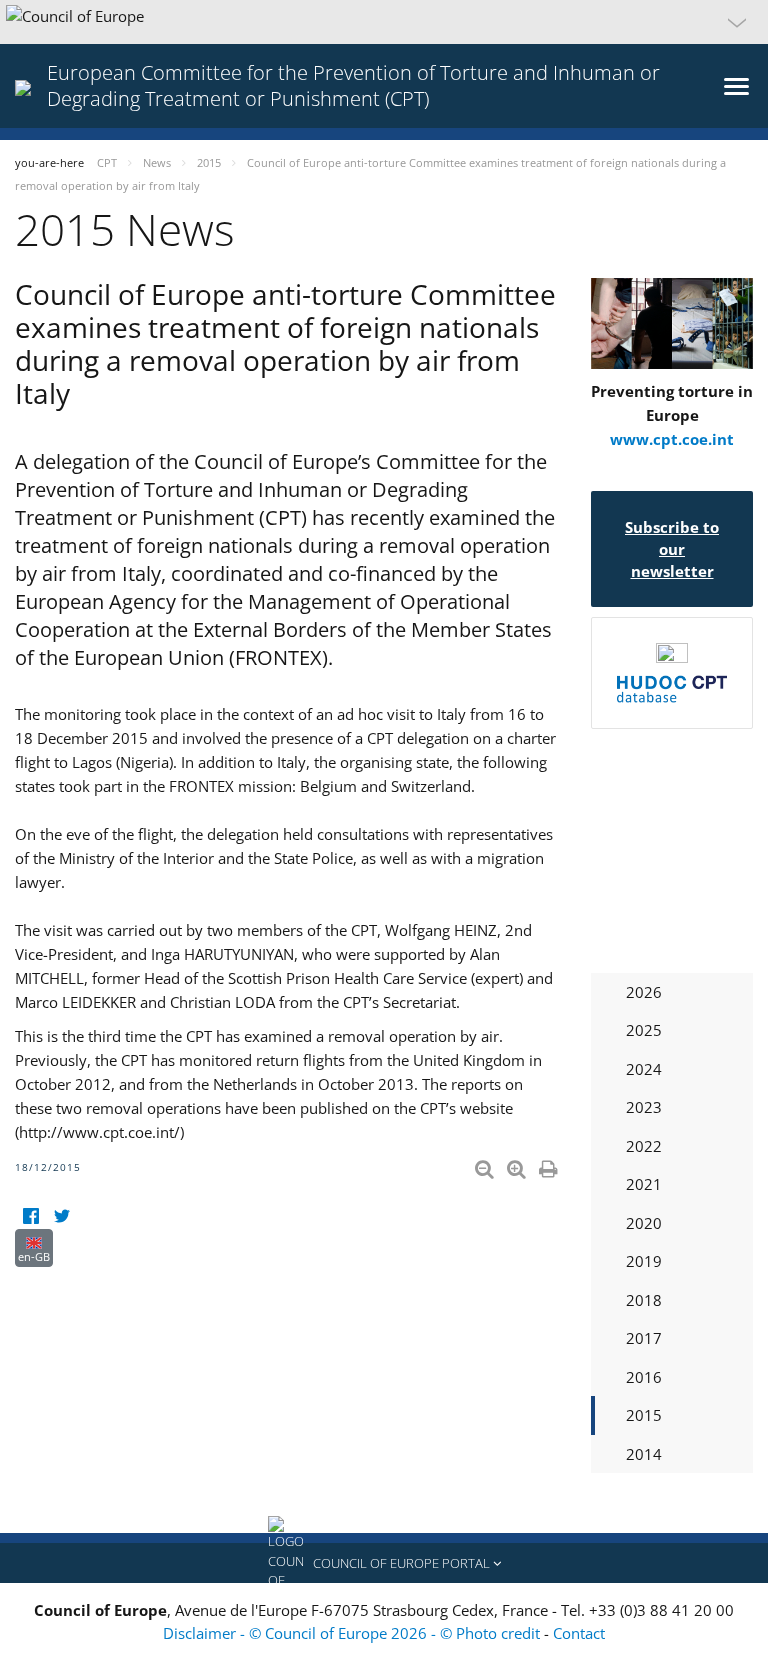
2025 (644, 1030)
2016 (644, 1377)
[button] (384, 22)
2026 (644, 992)
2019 (644, 1261)
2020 (644, 1223)
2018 (644, 1300)
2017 (644, 1338)
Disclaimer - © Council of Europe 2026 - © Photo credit (353, 1633)
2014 (644, 1454)
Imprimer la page (550, 1165)
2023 (644, 1107)
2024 (644, 1069)
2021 (644, 1184)
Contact (579, 1633)
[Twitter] (61, 1216)
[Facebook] (30, 1216)
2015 (644, 1415)
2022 (644, 1146)
